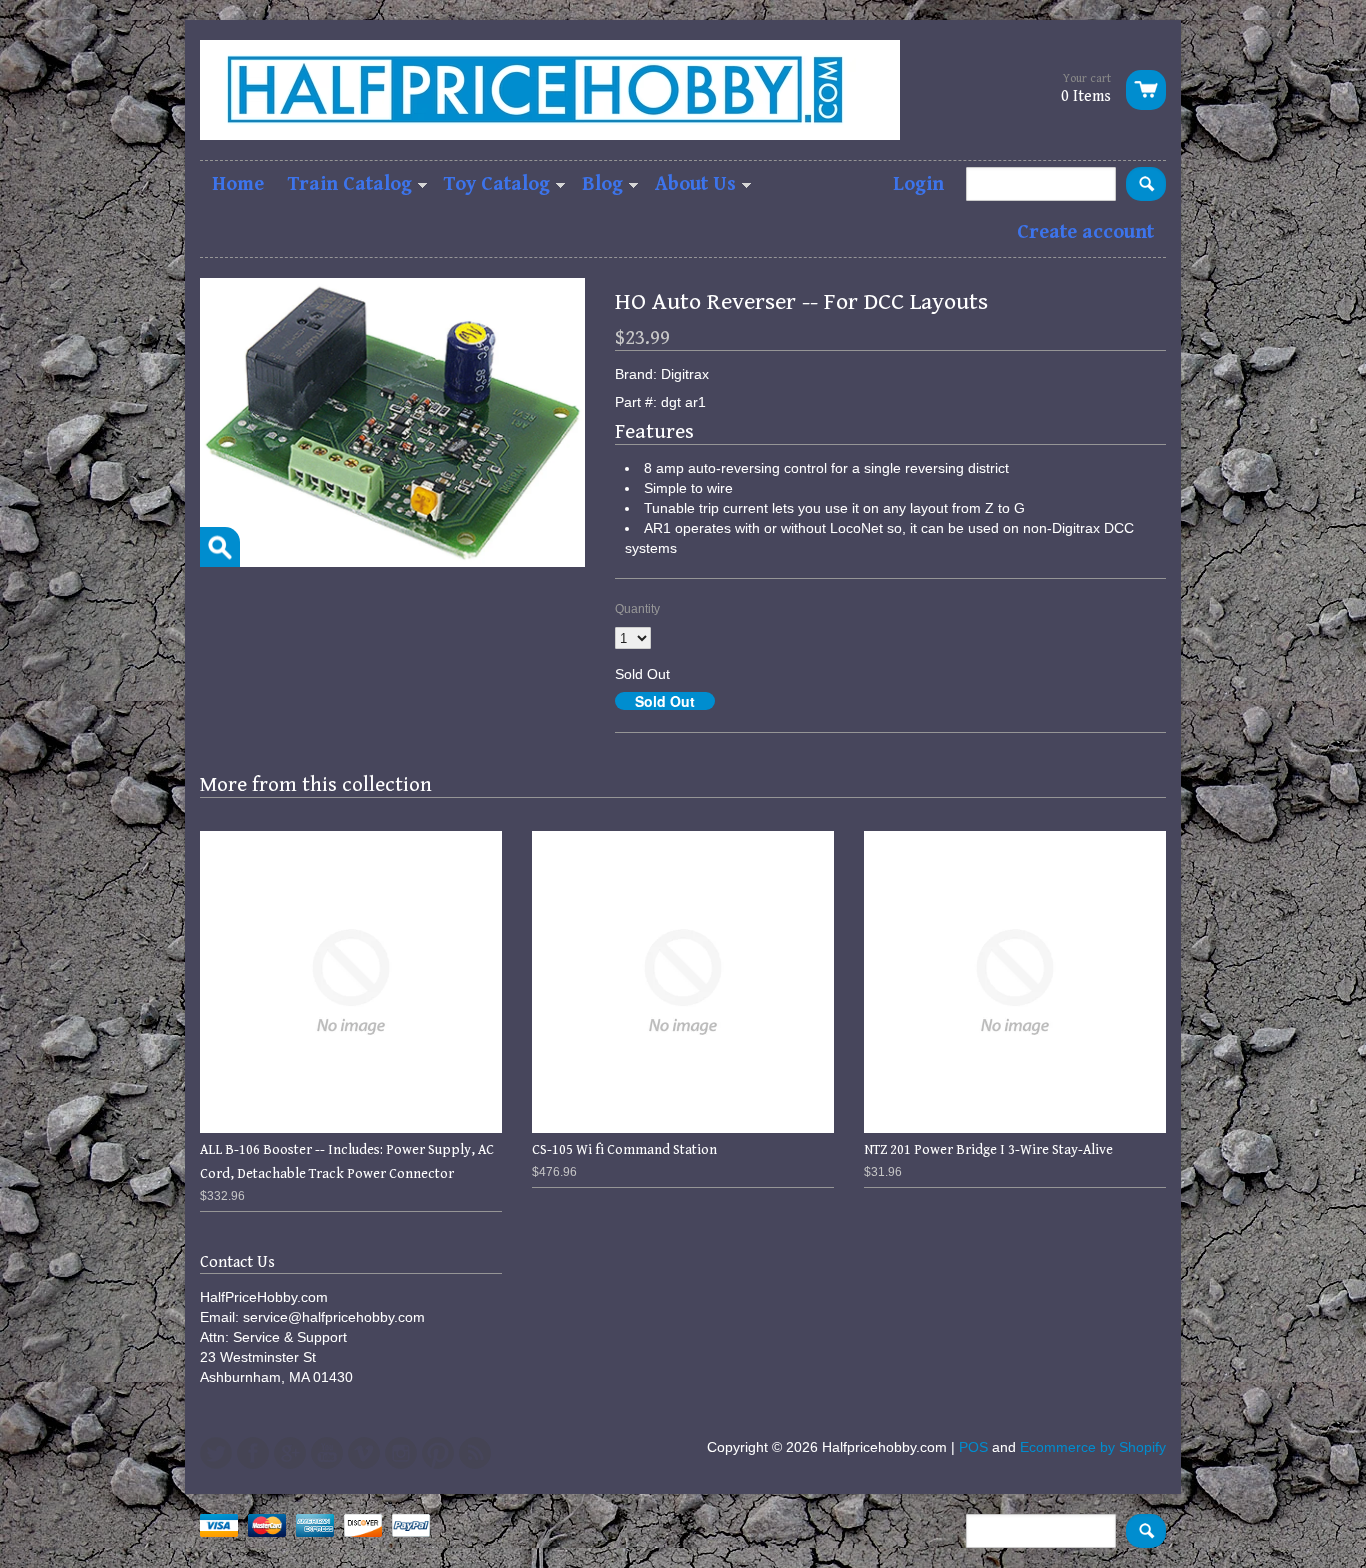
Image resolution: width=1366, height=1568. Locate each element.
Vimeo (364, 1453)
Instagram (401, 1453)
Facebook (253, 1453)
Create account (1085, 232)
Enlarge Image (220, 547)
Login (918, 184)
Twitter (216, 1453)
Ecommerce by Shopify (1093, 1447)
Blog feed (475, 1453)
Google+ (290, 1453)
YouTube (327, 1453)
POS (973, 1447)
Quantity (637, 609)
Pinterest (438, 1453)
